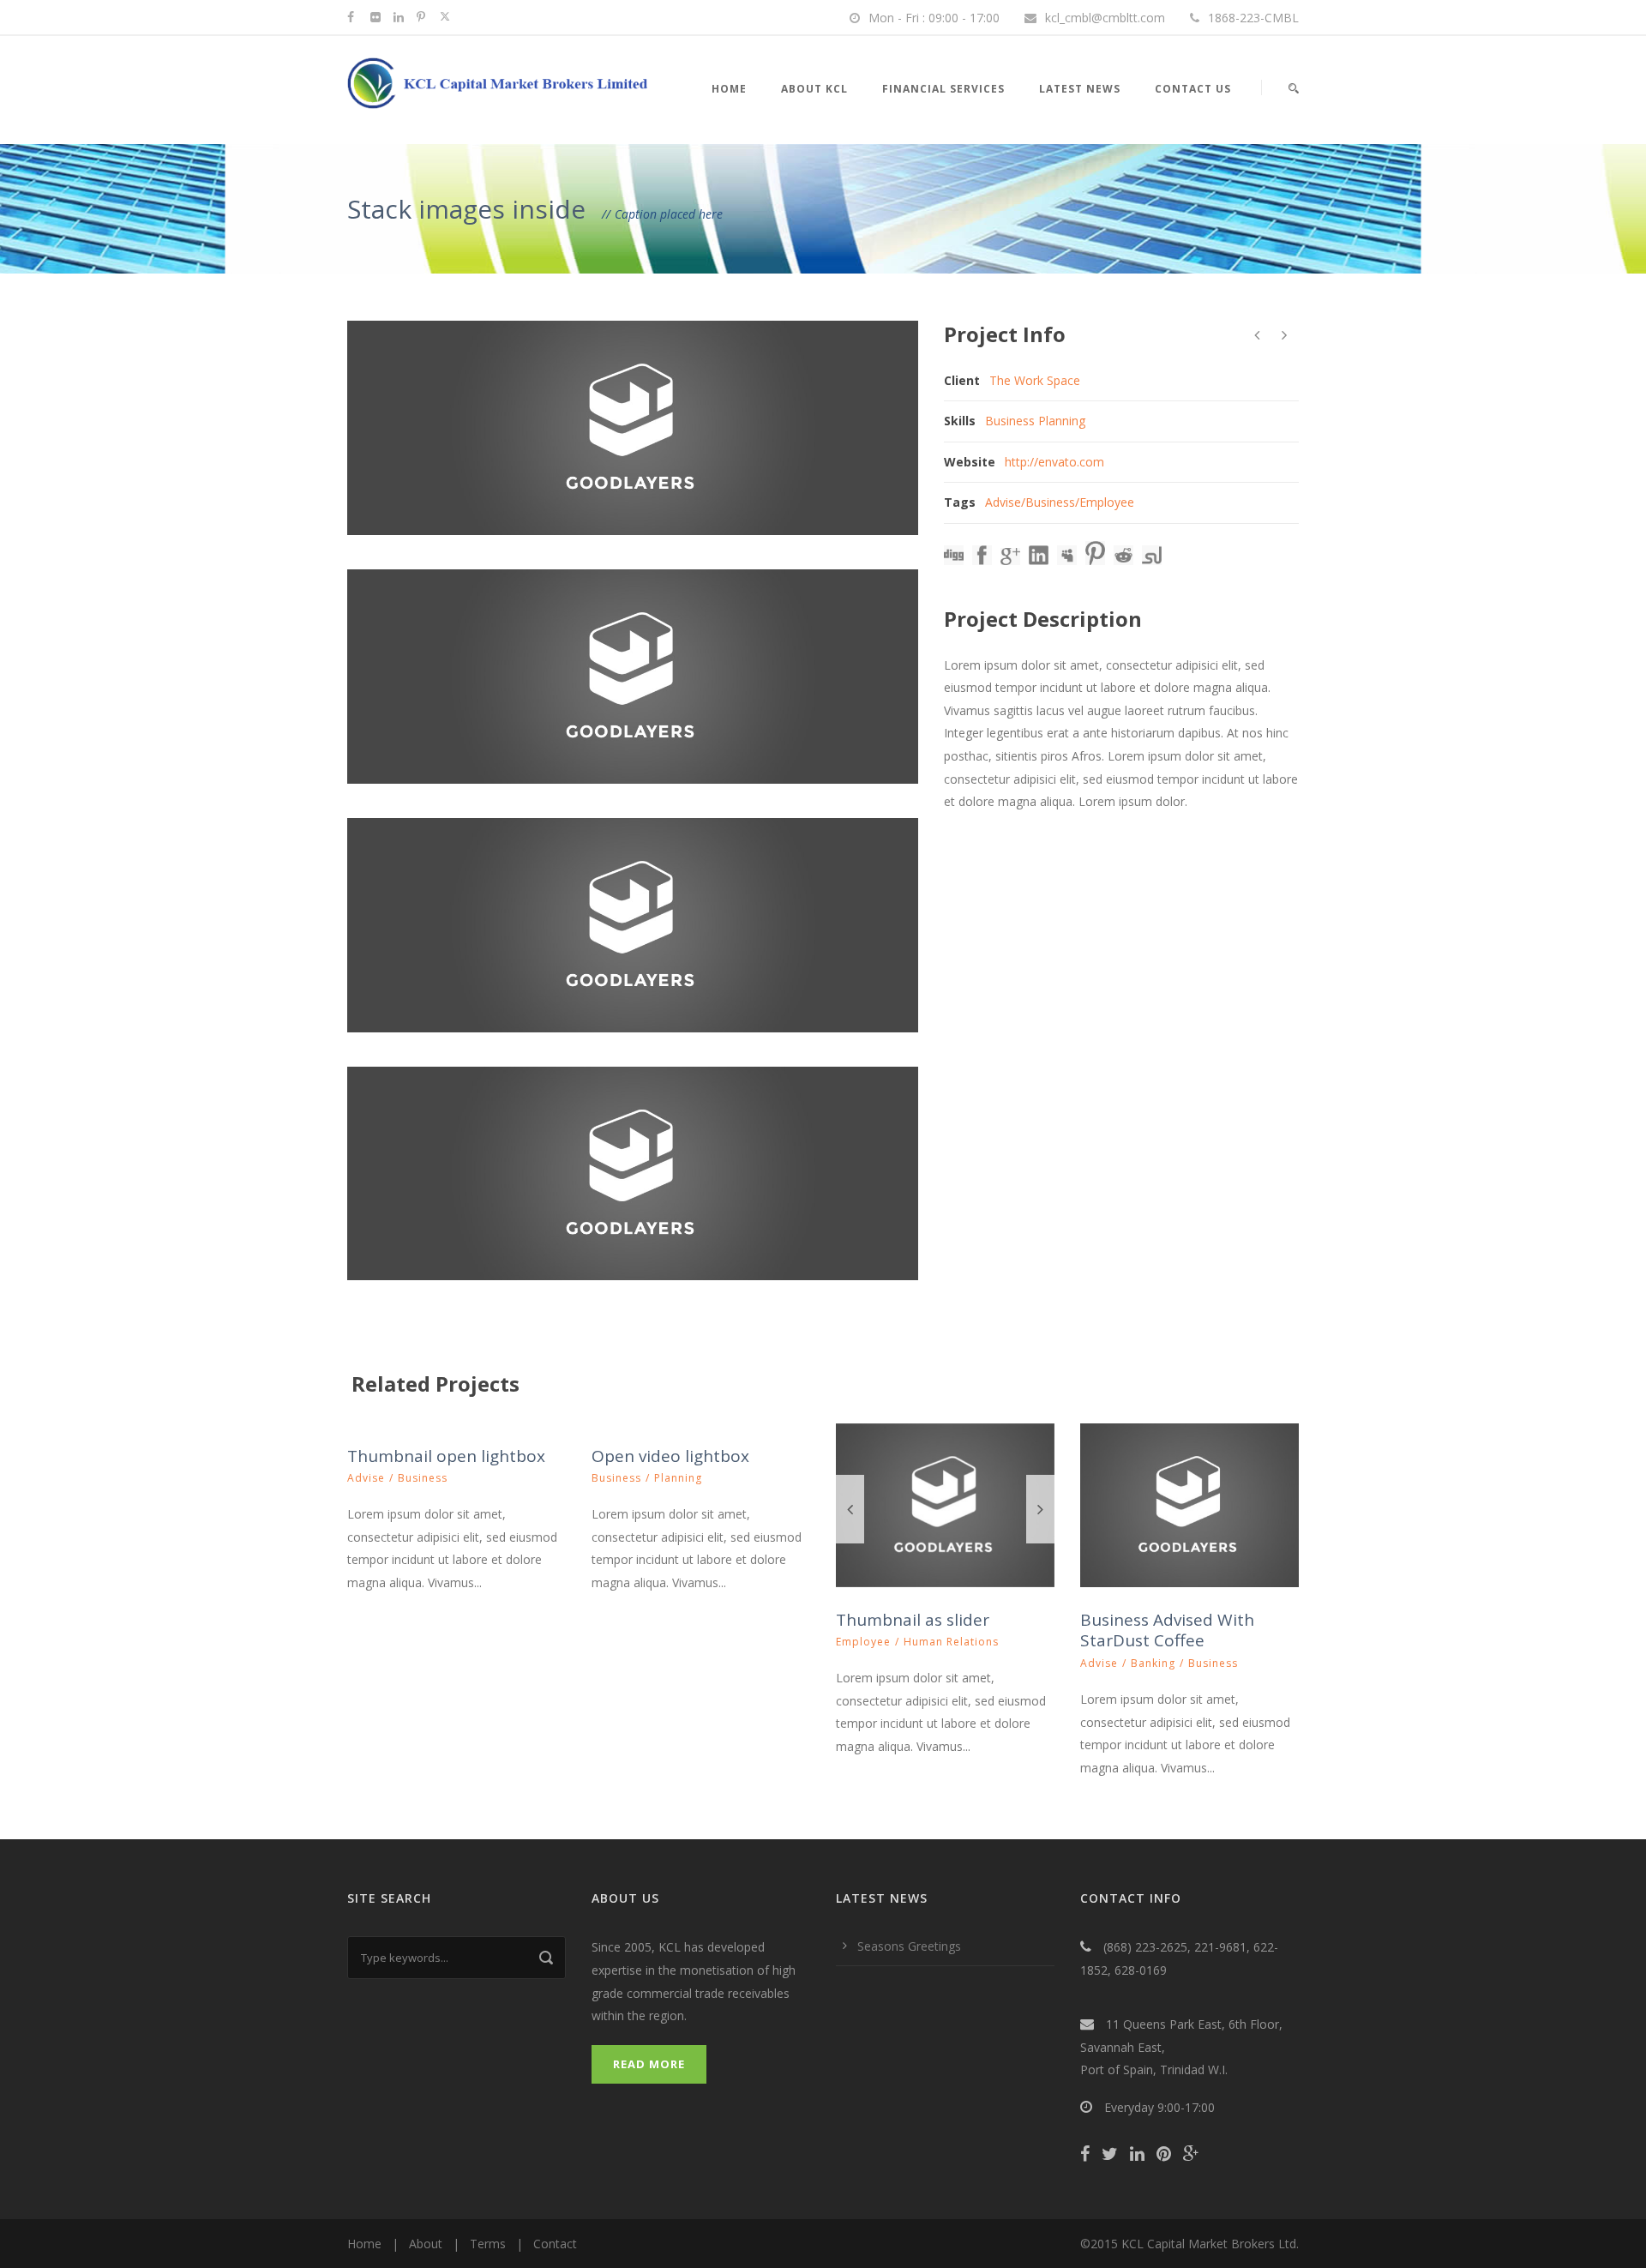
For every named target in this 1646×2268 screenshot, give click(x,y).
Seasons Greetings (909, 1946)
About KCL (814, 89)
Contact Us (1193, 89)
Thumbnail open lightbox (446, 1456)
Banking (1153, 1663)
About (426, 2244)
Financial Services (943, 89)
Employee (1107, 502)
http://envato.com (1054, 462)
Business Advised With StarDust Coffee (1167, 1630)
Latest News (1080, 89)
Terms (488, 2244)
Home (729, 89)
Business (1050, 502)
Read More (649, 2064)
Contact (555, 2244)
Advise (1003, 502)
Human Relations (951, 1642)
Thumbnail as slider (913, 1620)
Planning (678, 1478)
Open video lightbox (670, 1456)
